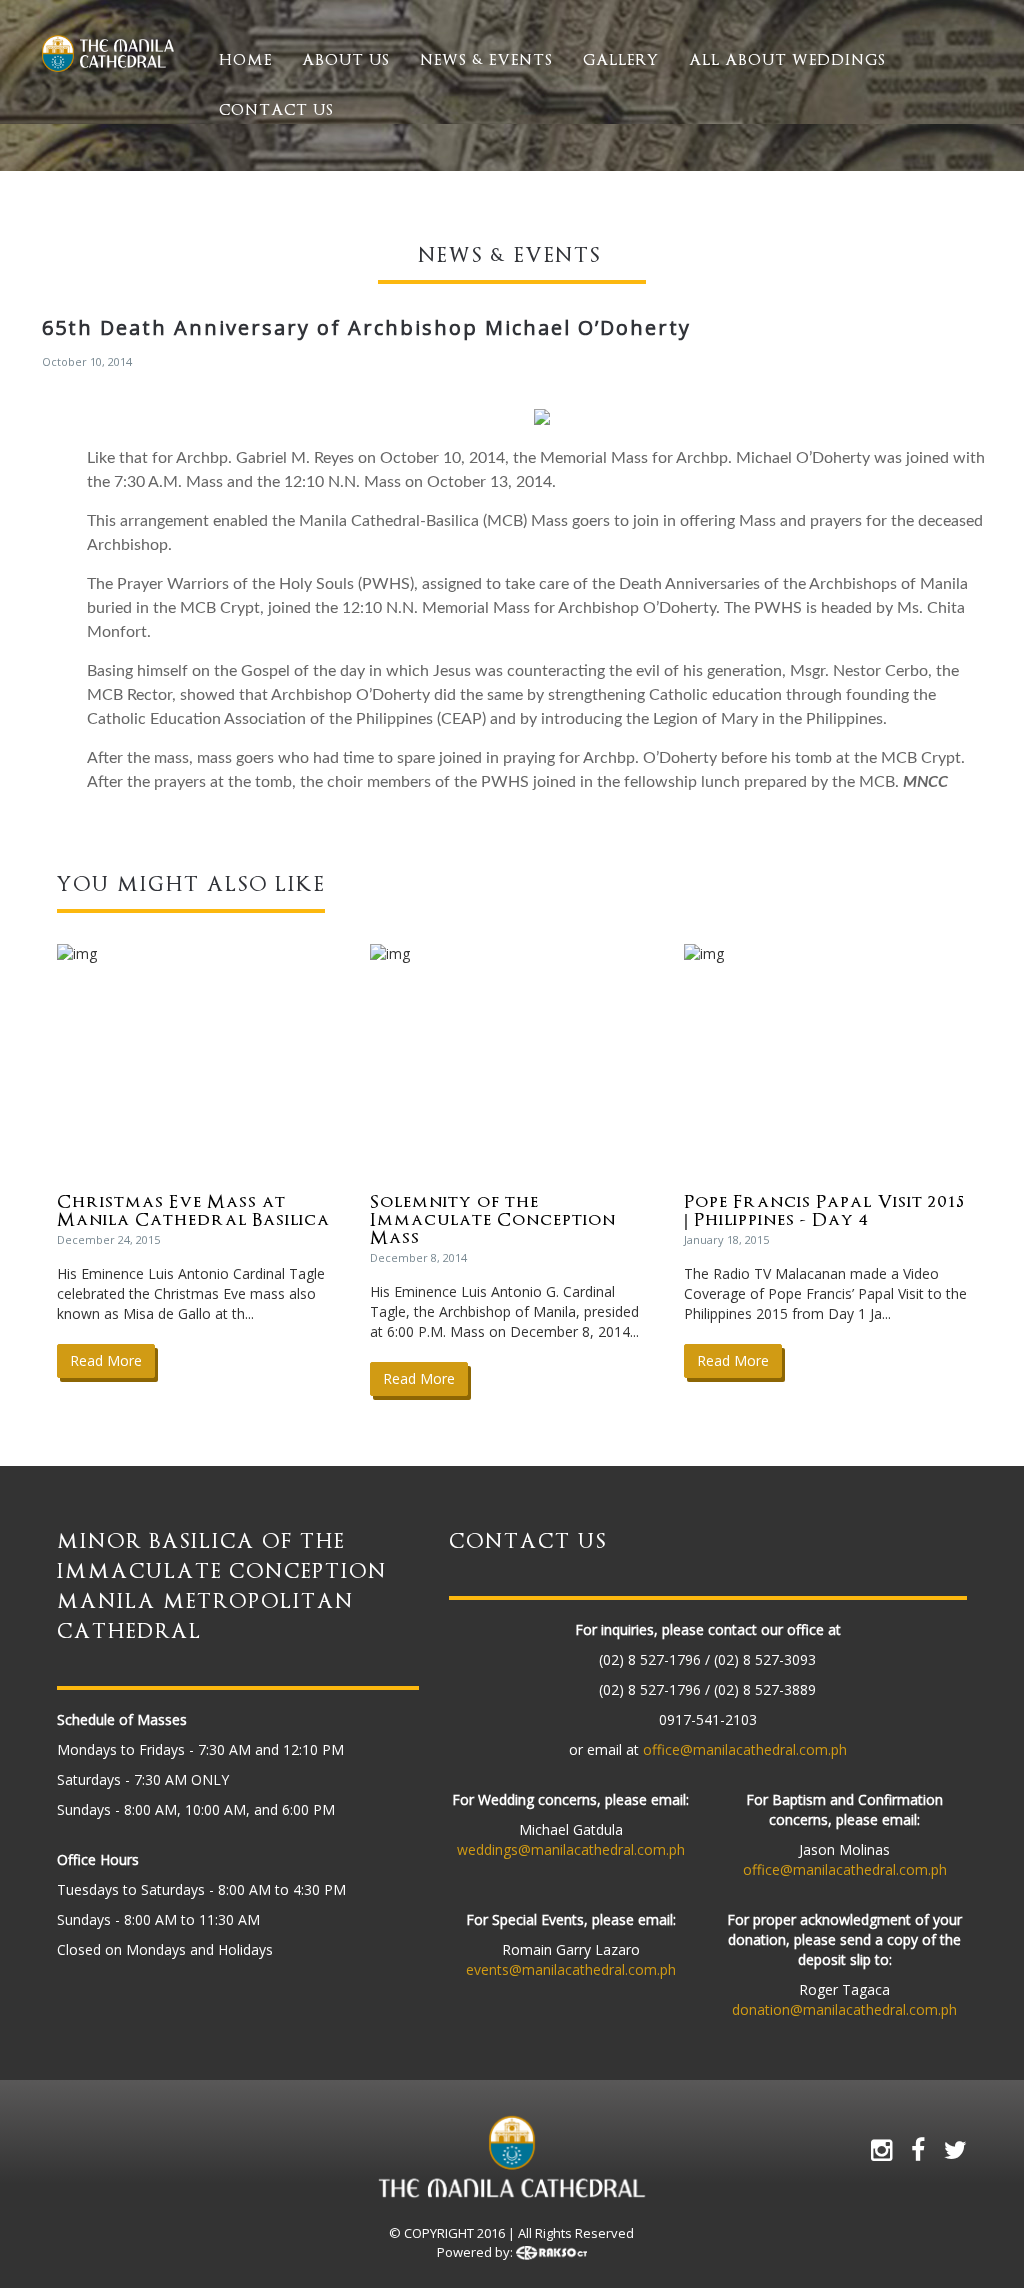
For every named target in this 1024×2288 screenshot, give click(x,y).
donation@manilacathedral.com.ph (844, 2009)
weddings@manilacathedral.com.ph (571, 1849)
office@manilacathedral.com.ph (745, 1749)
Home (245, 60)
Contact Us (276, 110)
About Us (346, 60)
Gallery (621, 60)
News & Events (486, 60)
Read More (106, 1360)
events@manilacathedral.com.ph (571, 1969)
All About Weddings (787, 60)
